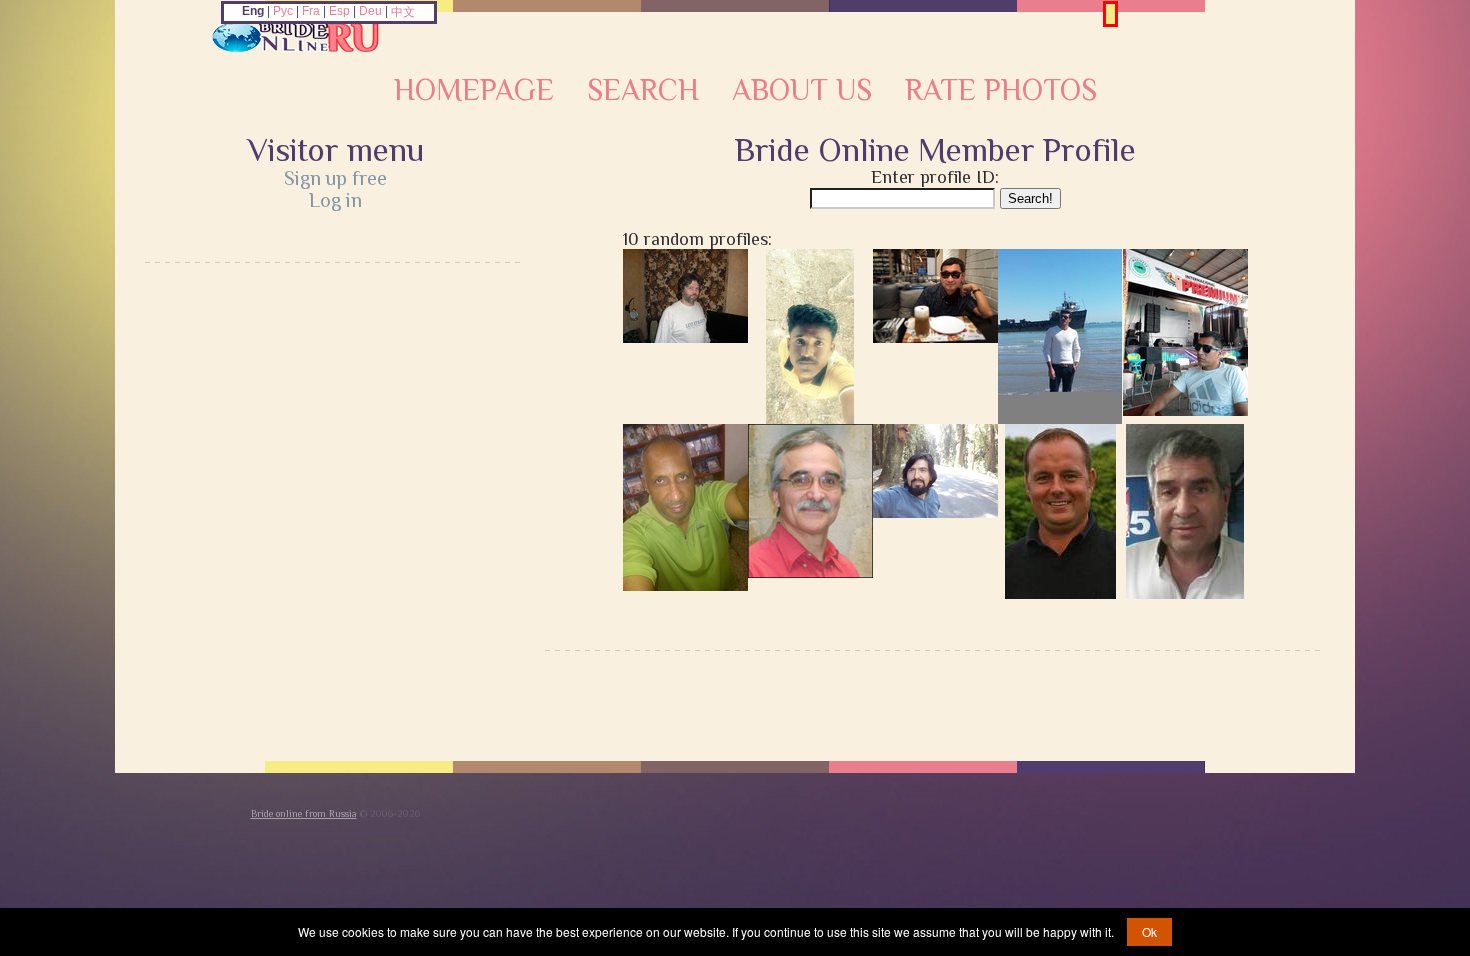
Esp (339, 11)
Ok (1149, 931)
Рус (283, 11)
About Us (802, 90)
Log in (335, 200)
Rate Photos (1001, 90)
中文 (403, 12)
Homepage (474, 90)
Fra (311, 11)
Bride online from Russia (304, 813)
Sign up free (335, 178)
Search (643, 90)
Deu (370, 11)
